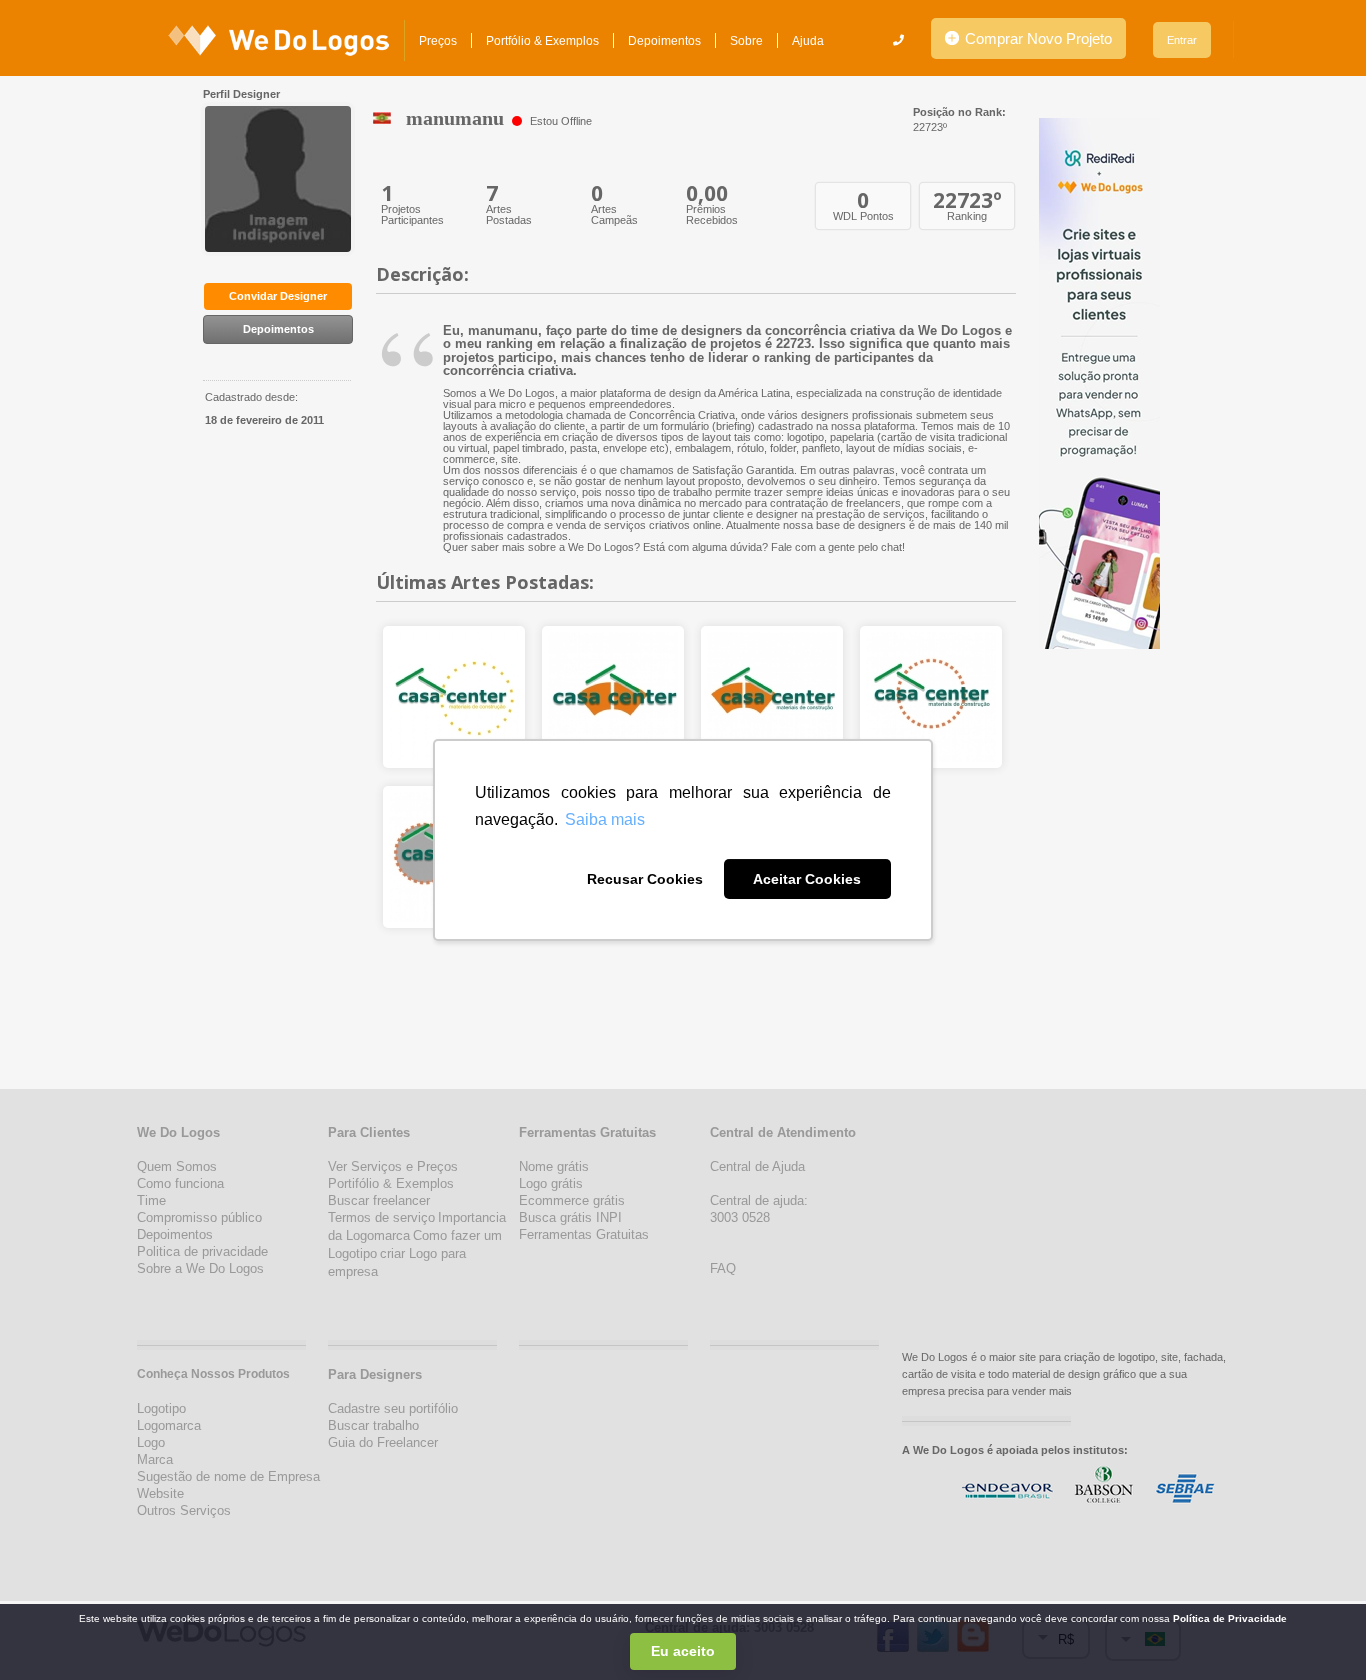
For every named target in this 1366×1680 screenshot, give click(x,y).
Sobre (746, 41)
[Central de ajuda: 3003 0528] (898, 40)
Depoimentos (664, 41)
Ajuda (808, 41)
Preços (438, 41)
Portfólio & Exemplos (542, 41)
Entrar (1182, 40)
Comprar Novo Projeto (1036, 38)
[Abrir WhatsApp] (50, 1629)
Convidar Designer (278, 296)
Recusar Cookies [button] (645, 879)
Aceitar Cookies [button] (807, 879)
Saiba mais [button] (605, 819)
